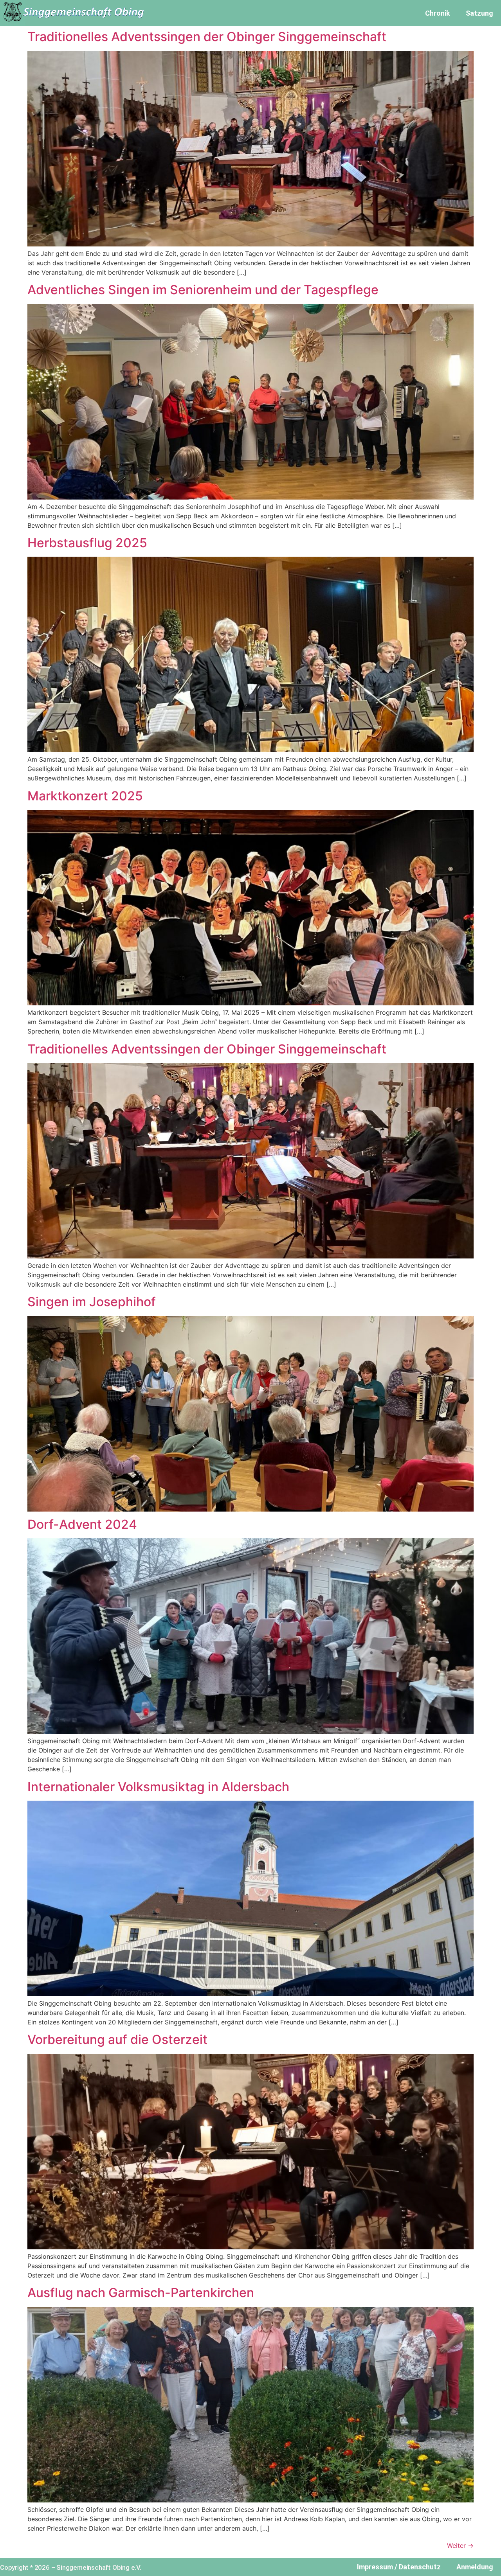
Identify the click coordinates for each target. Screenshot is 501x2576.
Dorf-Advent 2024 (82, 1524)
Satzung (479, 13)
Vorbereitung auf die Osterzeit (117, 2039)
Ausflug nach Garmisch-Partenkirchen (141, 2293)
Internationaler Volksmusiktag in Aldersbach (158, 1787)
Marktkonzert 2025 (85, 796)
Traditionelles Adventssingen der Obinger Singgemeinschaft (207, 37)
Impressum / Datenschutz (399, 2567)
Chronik (438, 13)
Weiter (460, 2545)
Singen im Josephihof (92, 1302)
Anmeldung (475, 2567)
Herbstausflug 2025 (87, 543)
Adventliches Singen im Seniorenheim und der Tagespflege (203, 290)
